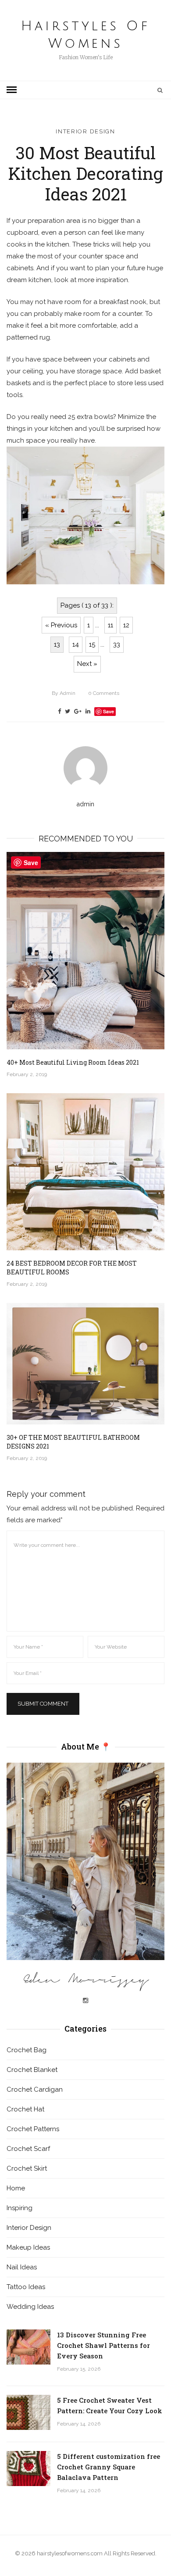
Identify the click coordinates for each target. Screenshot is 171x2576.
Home (16, 2188)
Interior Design (85, 131)
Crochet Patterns (33, 2129)
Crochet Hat (25, 2109)
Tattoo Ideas (26, 2287)
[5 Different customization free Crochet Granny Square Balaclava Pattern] (28, 2469)
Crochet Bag (27, 2050)
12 (126, 625)
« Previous (61, 625)
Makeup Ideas (28, 2247)
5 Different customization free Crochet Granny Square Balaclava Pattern (109, 2467)
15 (92, 644)
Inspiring (20, 2208)
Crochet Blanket (32, 2070)
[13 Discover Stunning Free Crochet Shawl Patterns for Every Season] (28, 2347)
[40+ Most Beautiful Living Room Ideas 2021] (85, 951)
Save (109, 711)
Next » (87, 664)
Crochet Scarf (28, 2149)
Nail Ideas (22, 2267)
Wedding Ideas (30, 2307)
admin (64, 693)
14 (76, 644)
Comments (104, 693)
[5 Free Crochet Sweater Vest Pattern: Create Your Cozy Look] (28, 2412)
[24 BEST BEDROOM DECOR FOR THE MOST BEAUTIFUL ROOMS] (85, 1172)
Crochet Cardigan (35, 2089)
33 (117, 644)
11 (110, 625)
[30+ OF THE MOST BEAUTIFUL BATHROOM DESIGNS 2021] (85, 1364)
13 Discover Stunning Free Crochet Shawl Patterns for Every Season (103, 2345)
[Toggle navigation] (12, 90)
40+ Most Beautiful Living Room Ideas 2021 (73, 1062)
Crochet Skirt (27, 2168)
